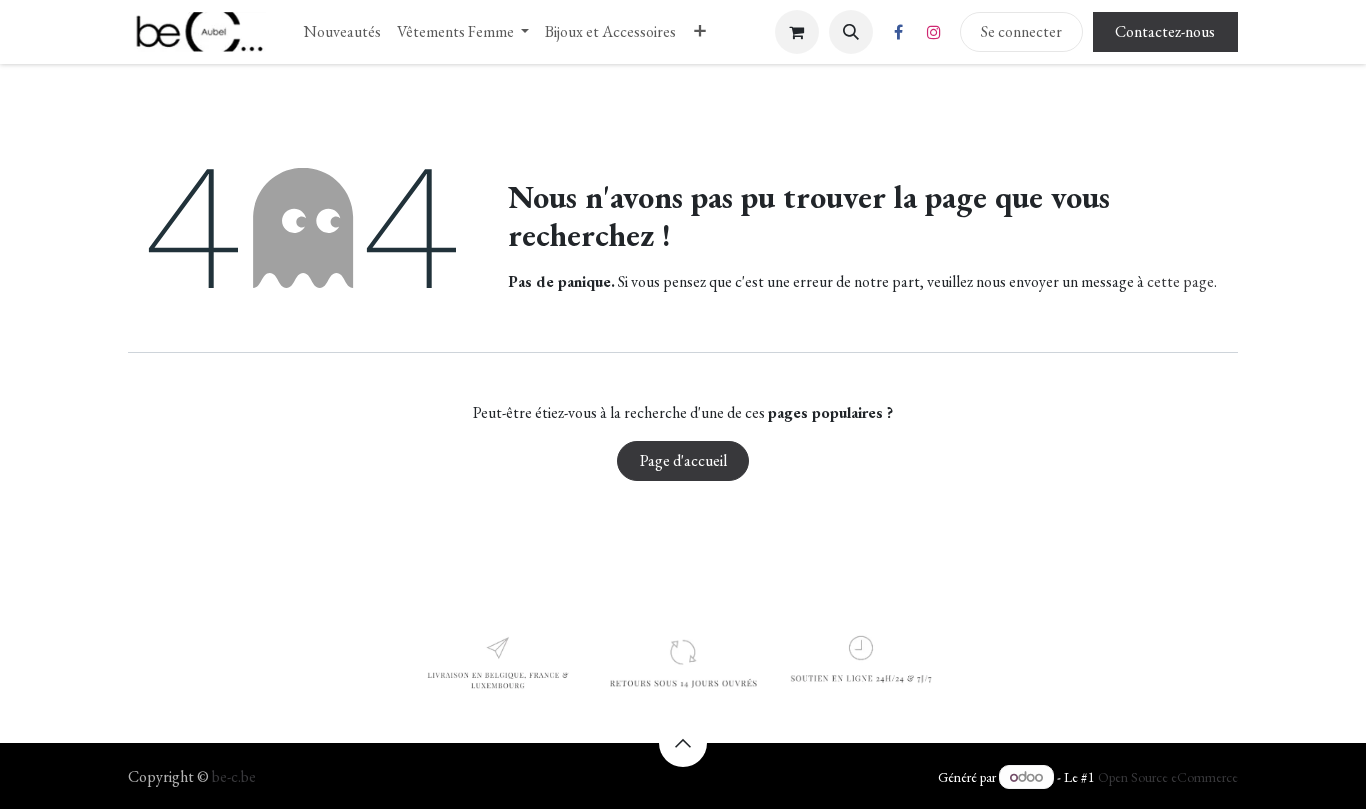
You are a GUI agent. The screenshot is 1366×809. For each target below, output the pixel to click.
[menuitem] (342, 32)
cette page (1180, 281)
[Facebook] (899, 32)
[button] (851, 32)
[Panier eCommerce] (797, 32)
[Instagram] (934, 32)
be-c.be (234, 776)
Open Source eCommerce (1168, 777)
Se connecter (1021, 31)
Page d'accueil (683, 460)
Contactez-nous (1165, 31)
